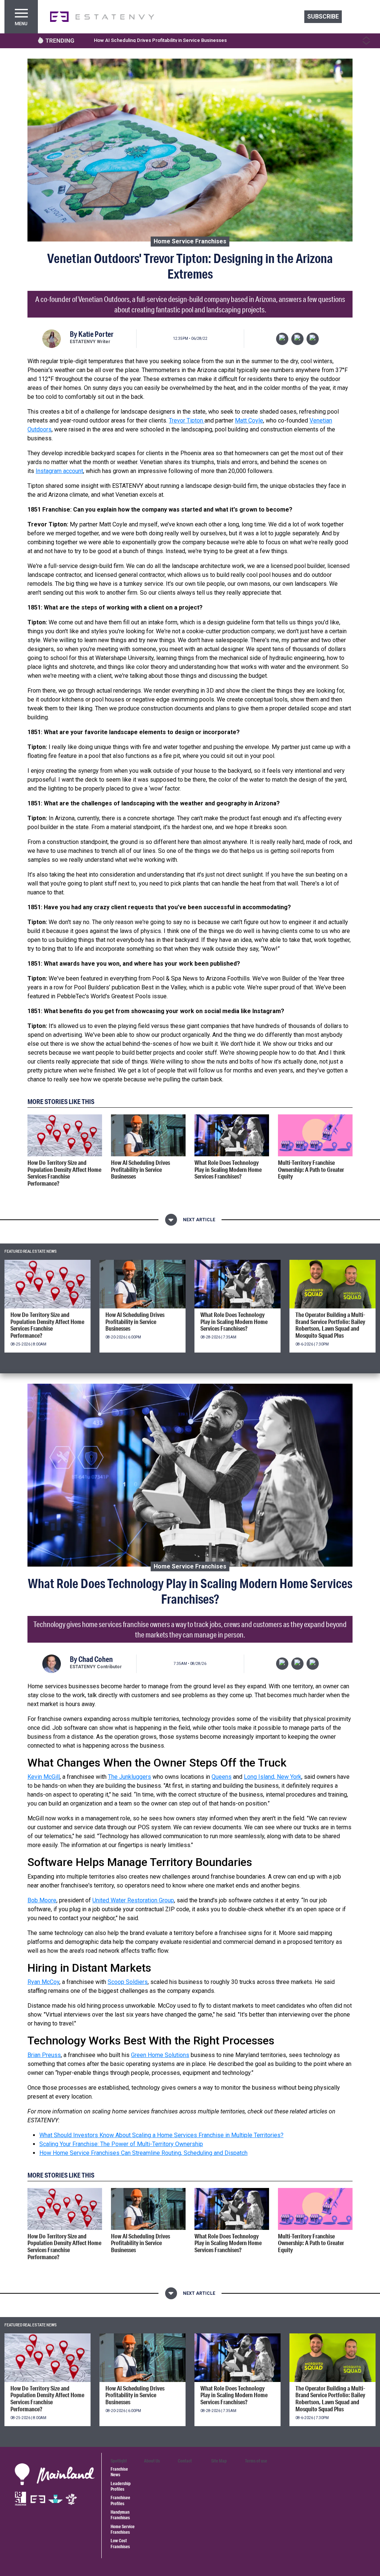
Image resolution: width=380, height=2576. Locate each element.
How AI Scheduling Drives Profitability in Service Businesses (160, 40)
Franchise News (119, 2472)
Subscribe (323, 17)
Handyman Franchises (120, 2515)
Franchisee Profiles (120, 2500)
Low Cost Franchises (120, 2543)
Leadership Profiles (121, 2486)
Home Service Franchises (190, 241)
